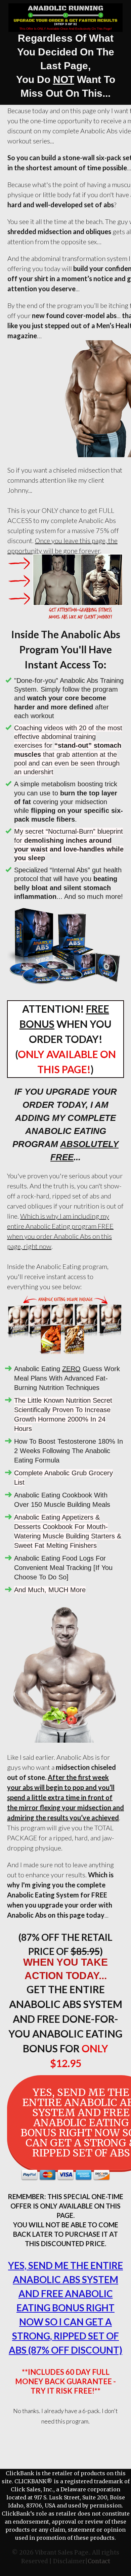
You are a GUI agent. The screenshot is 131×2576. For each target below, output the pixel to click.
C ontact (99, 2561)
